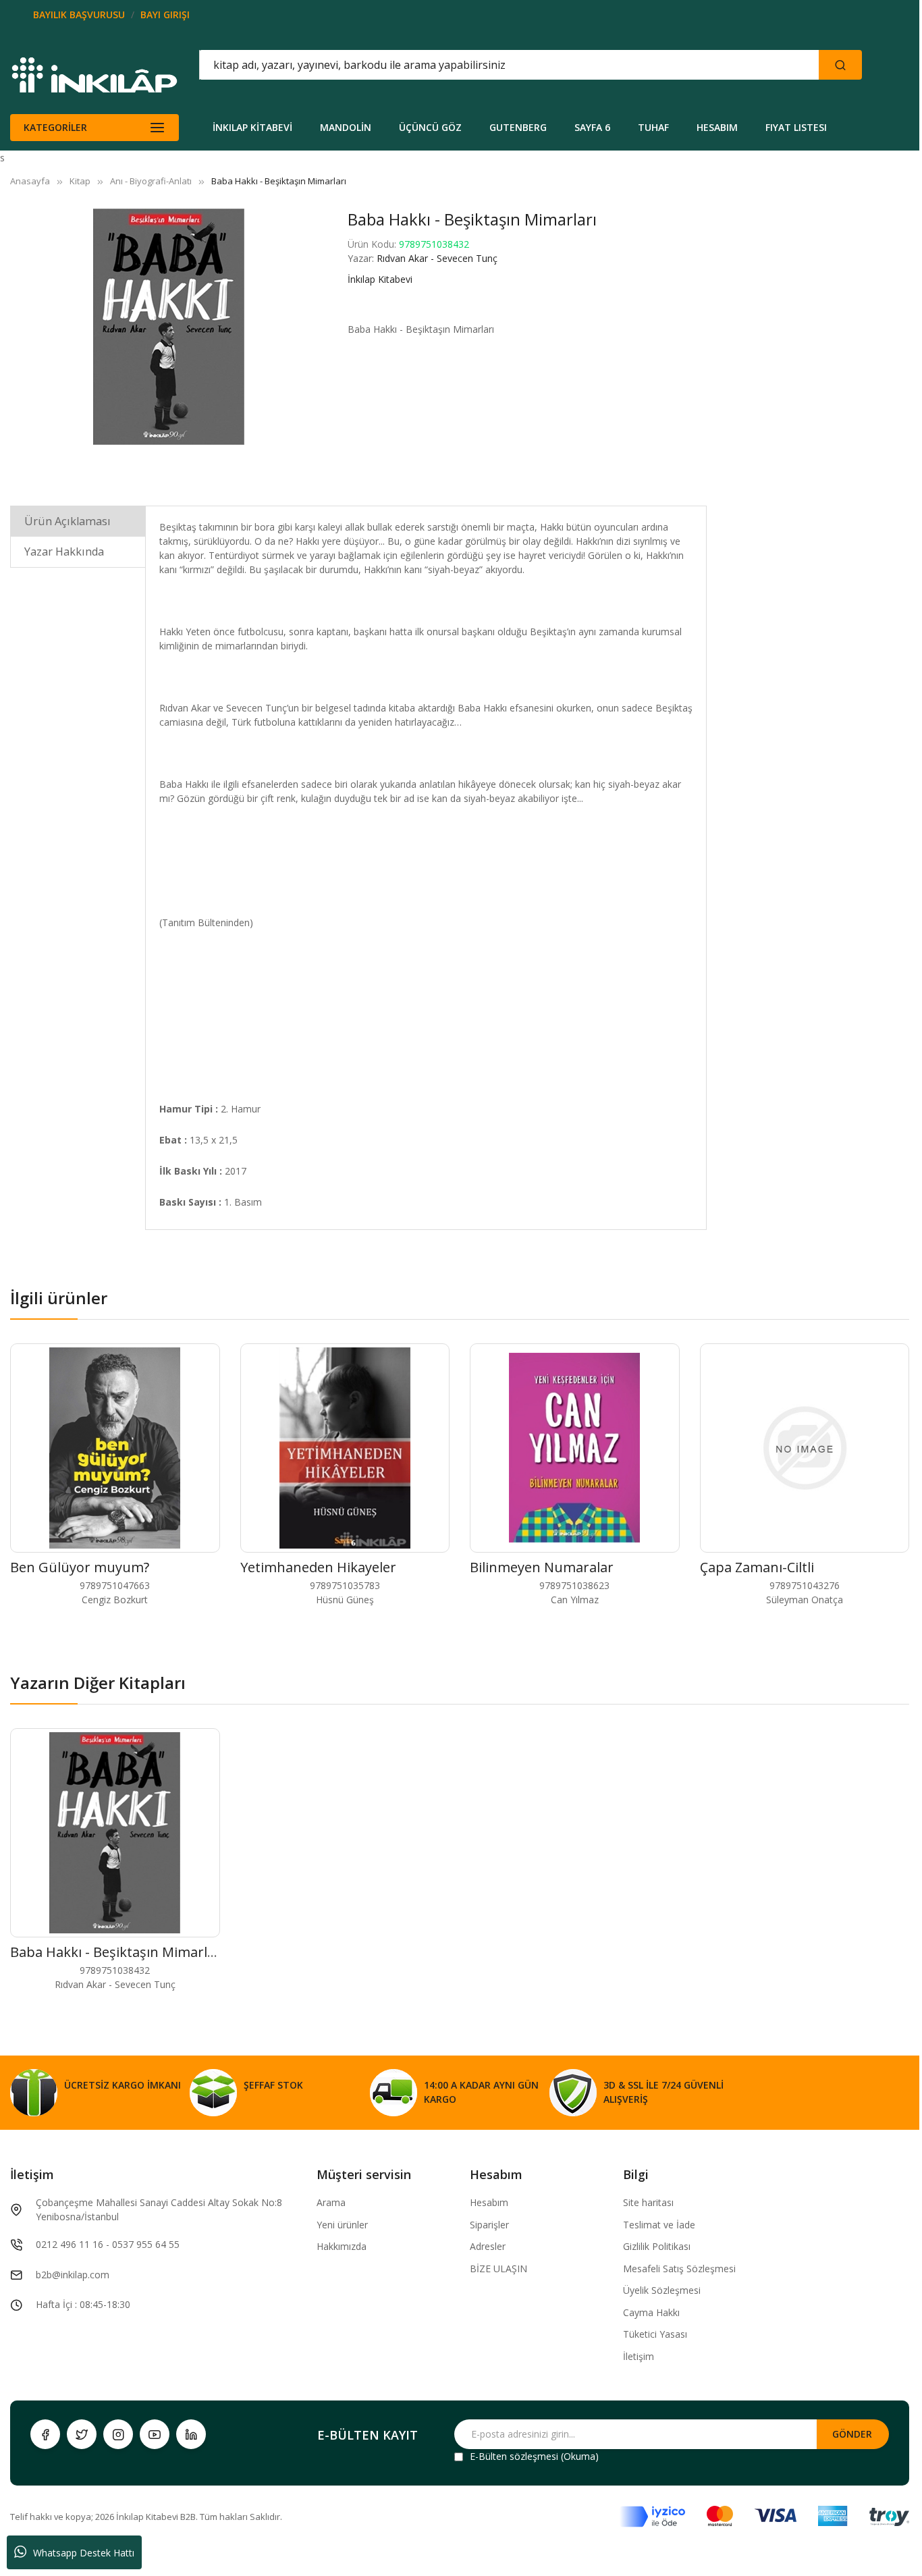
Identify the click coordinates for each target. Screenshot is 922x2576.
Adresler (488, 2246)
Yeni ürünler (342, 2225)
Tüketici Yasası (655, 2334)
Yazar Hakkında (64, 552)
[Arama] (840, 65)
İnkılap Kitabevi (380, 279)
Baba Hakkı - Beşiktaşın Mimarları (117, 1952)
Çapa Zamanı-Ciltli (757, 1567)
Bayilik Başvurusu (79, 15)
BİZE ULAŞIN (498, 2269)
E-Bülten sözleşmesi (514, 2456)
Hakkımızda (342, 2246)
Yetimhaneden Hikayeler (318, 1567)
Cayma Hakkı (651, 2312)
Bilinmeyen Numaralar (542, 1567)
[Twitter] (82, 2434)
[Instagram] (118, 2434)
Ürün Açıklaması (67, 521)
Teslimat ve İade (659, 2225)
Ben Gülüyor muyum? (80, 1567)
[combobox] (448, 65)
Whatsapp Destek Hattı (84, 2553)
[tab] (78, 521)
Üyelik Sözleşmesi (662, 2290)
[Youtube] (155, 2434)
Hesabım (489, 2202)
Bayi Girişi (165, 15)
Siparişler (489, 2225)
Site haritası (648, 2202)
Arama (331, 2202)
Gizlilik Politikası (657, 2246)
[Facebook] (45, 2434)
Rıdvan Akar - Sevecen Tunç (437, 258)
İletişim (639, 2356)
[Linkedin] (191, 2434)
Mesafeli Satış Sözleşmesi (679, 2269)
